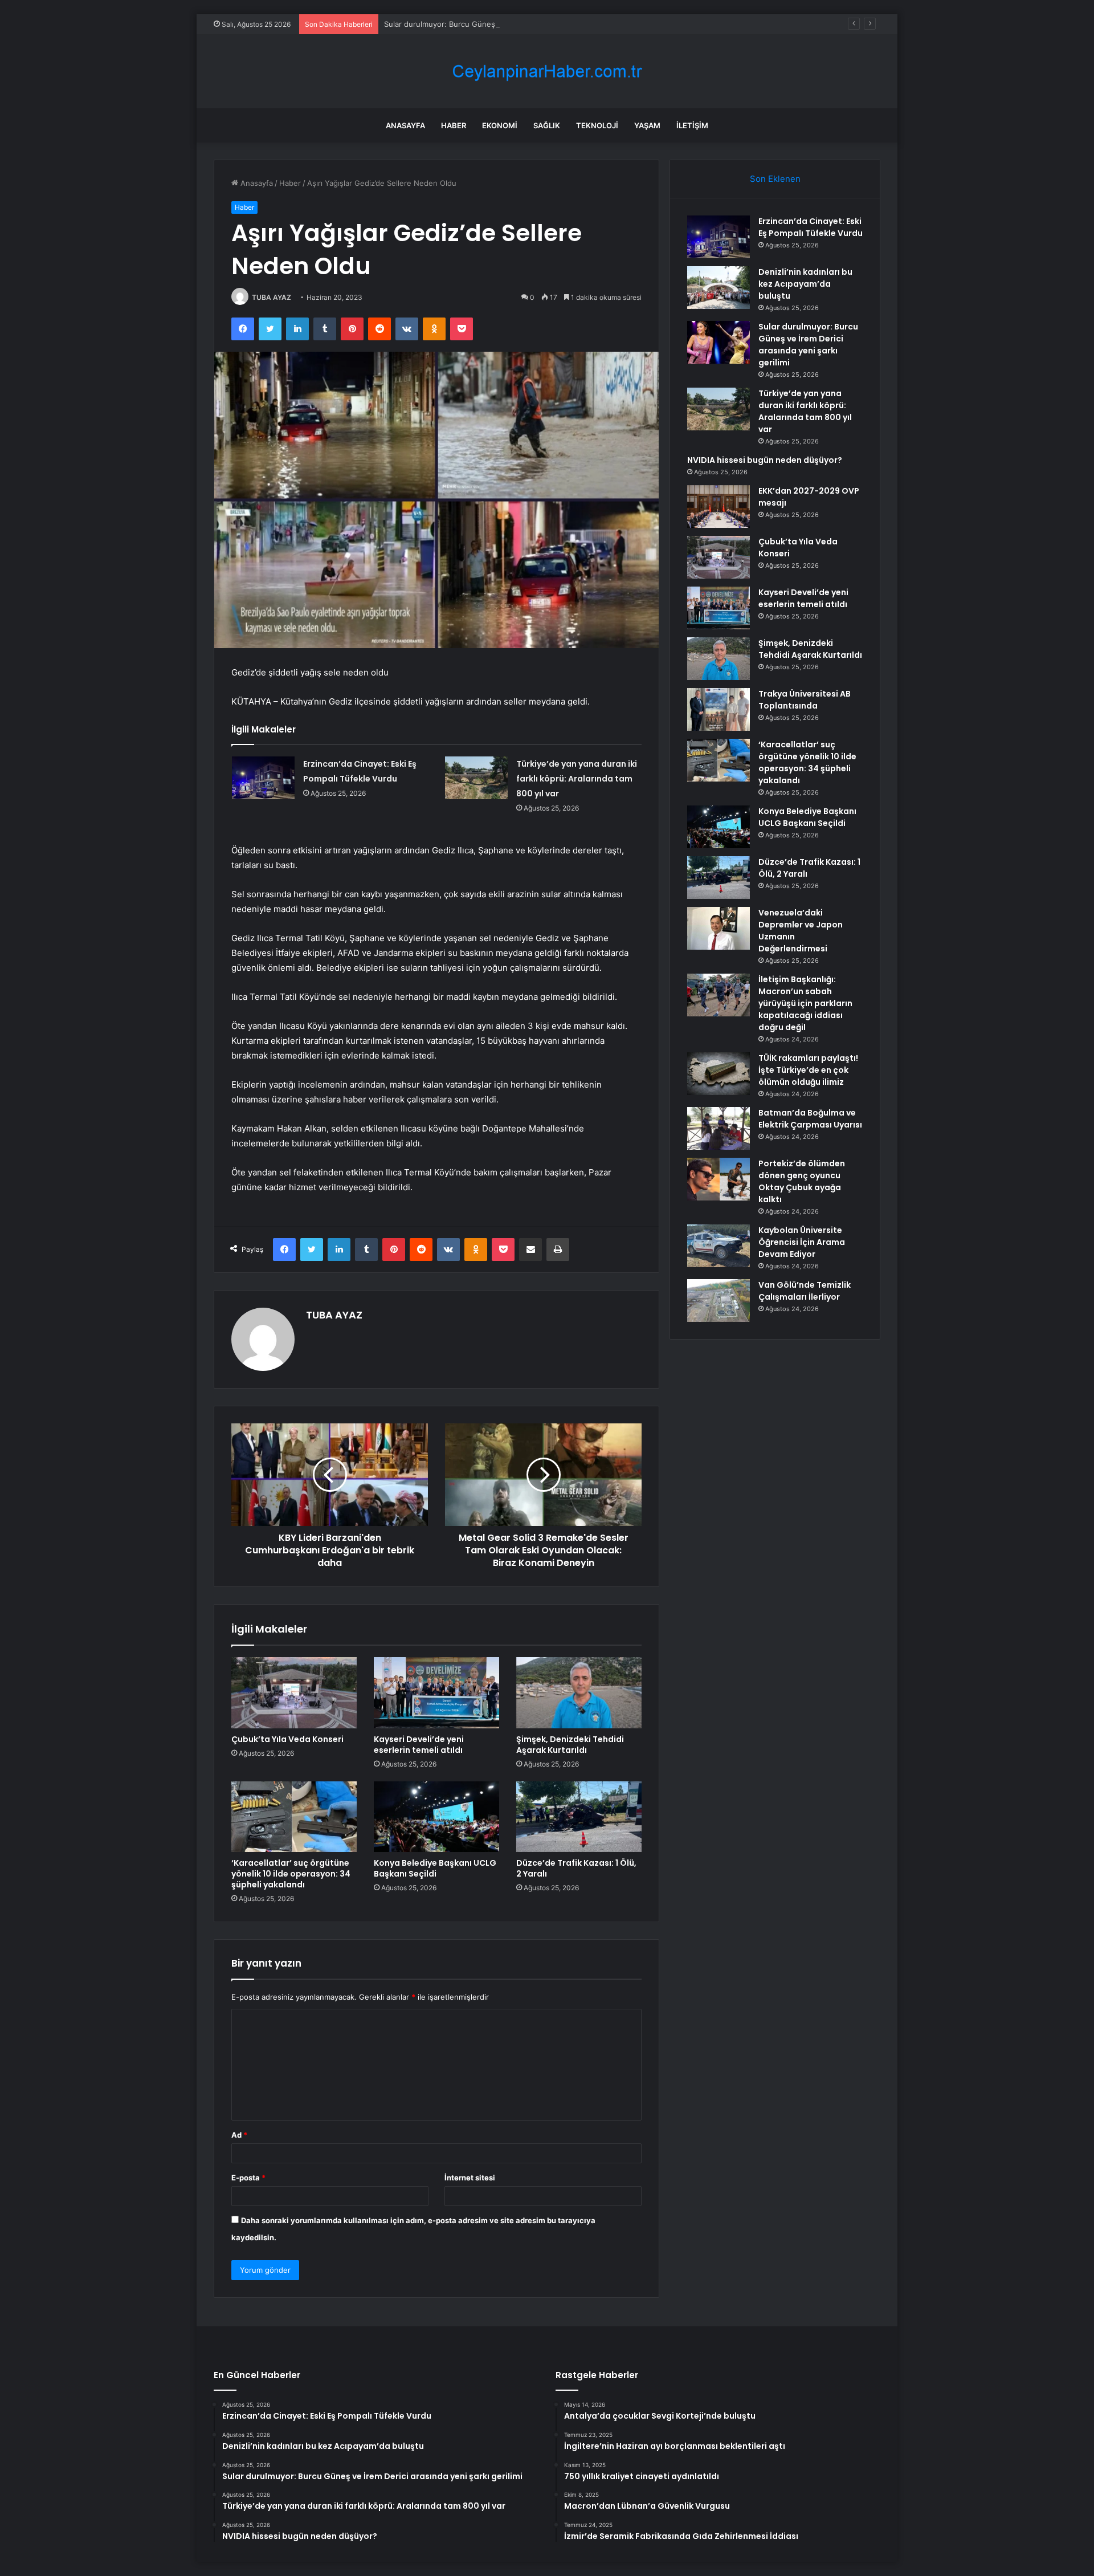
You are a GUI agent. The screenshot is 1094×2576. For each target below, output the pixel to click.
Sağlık (547, 125)
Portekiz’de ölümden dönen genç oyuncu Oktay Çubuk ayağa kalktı (802, 1181)
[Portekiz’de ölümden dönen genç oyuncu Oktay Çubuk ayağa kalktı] (719, 1179)
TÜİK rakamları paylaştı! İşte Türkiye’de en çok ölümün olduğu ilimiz (808, 1070)
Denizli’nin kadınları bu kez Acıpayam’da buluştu (805, 284)
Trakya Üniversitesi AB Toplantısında (805, 700)
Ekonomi (500, 125)
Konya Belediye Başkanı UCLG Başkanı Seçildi (435, 1868)
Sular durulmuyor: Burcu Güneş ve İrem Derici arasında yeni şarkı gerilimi (513, 24)
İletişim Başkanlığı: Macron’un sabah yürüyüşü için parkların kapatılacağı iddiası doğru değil (805, 1003)
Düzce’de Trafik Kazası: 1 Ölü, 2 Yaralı (576, 1868)
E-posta (248, 2178)
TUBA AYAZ (272, 297)
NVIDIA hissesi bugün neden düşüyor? (765, 460)
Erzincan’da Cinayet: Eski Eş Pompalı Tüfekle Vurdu (811, 227)
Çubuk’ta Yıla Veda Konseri (287, 1739)
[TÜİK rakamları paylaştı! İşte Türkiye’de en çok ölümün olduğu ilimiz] (719, 1074)
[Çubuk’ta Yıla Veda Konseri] (294, 1692)
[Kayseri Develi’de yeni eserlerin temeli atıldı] (436, 1692)
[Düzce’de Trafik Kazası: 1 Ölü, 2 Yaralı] (579, 1817)
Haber (454, 125)
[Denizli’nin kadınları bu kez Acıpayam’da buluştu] (719, 288)
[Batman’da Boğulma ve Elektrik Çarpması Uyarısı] (719, 1128)
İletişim (692, 125)
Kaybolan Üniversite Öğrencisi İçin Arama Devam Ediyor (802, 1242)
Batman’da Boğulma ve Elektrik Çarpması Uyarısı (810, 1119)
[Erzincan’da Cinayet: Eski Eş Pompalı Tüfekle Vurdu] (263, 778)
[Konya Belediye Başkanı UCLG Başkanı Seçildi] (436, 1817)
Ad (239, 2135)
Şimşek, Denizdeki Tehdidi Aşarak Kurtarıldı (570, 1745)
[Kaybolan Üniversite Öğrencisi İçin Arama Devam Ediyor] (719, 1246)
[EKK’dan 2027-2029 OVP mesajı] (719, 506)
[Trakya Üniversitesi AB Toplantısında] (719, 709)
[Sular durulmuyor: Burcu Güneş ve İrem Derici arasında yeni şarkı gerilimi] (719, 342)
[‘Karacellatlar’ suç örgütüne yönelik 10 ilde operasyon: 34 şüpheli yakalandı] (294, 1817)
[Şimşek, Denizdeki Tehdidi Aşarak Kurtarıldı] (579, 1692)
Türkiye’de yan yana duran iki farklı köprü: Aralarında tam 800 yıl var (577, 779)
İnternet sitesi (470, 2178)
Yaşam (647, 125)
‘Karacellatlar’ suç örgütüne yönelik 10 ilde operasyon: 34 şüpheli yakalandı (291, 1874)
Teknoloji (597, 125)
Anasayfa (405, 125)
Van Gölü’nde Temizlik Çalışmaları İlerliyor (805, 1291)
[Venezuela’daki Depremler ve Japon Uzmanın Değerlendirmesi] (719, 928)
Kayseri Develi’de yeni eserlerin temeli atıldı (419, 1745)
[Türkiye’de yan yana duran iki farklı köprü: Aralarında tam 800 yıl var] (476, 778)
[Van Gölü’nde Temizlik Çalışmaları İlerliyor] (719, 1301)
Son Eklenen (775, 179)
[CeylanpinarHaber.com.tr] (547, 72)
